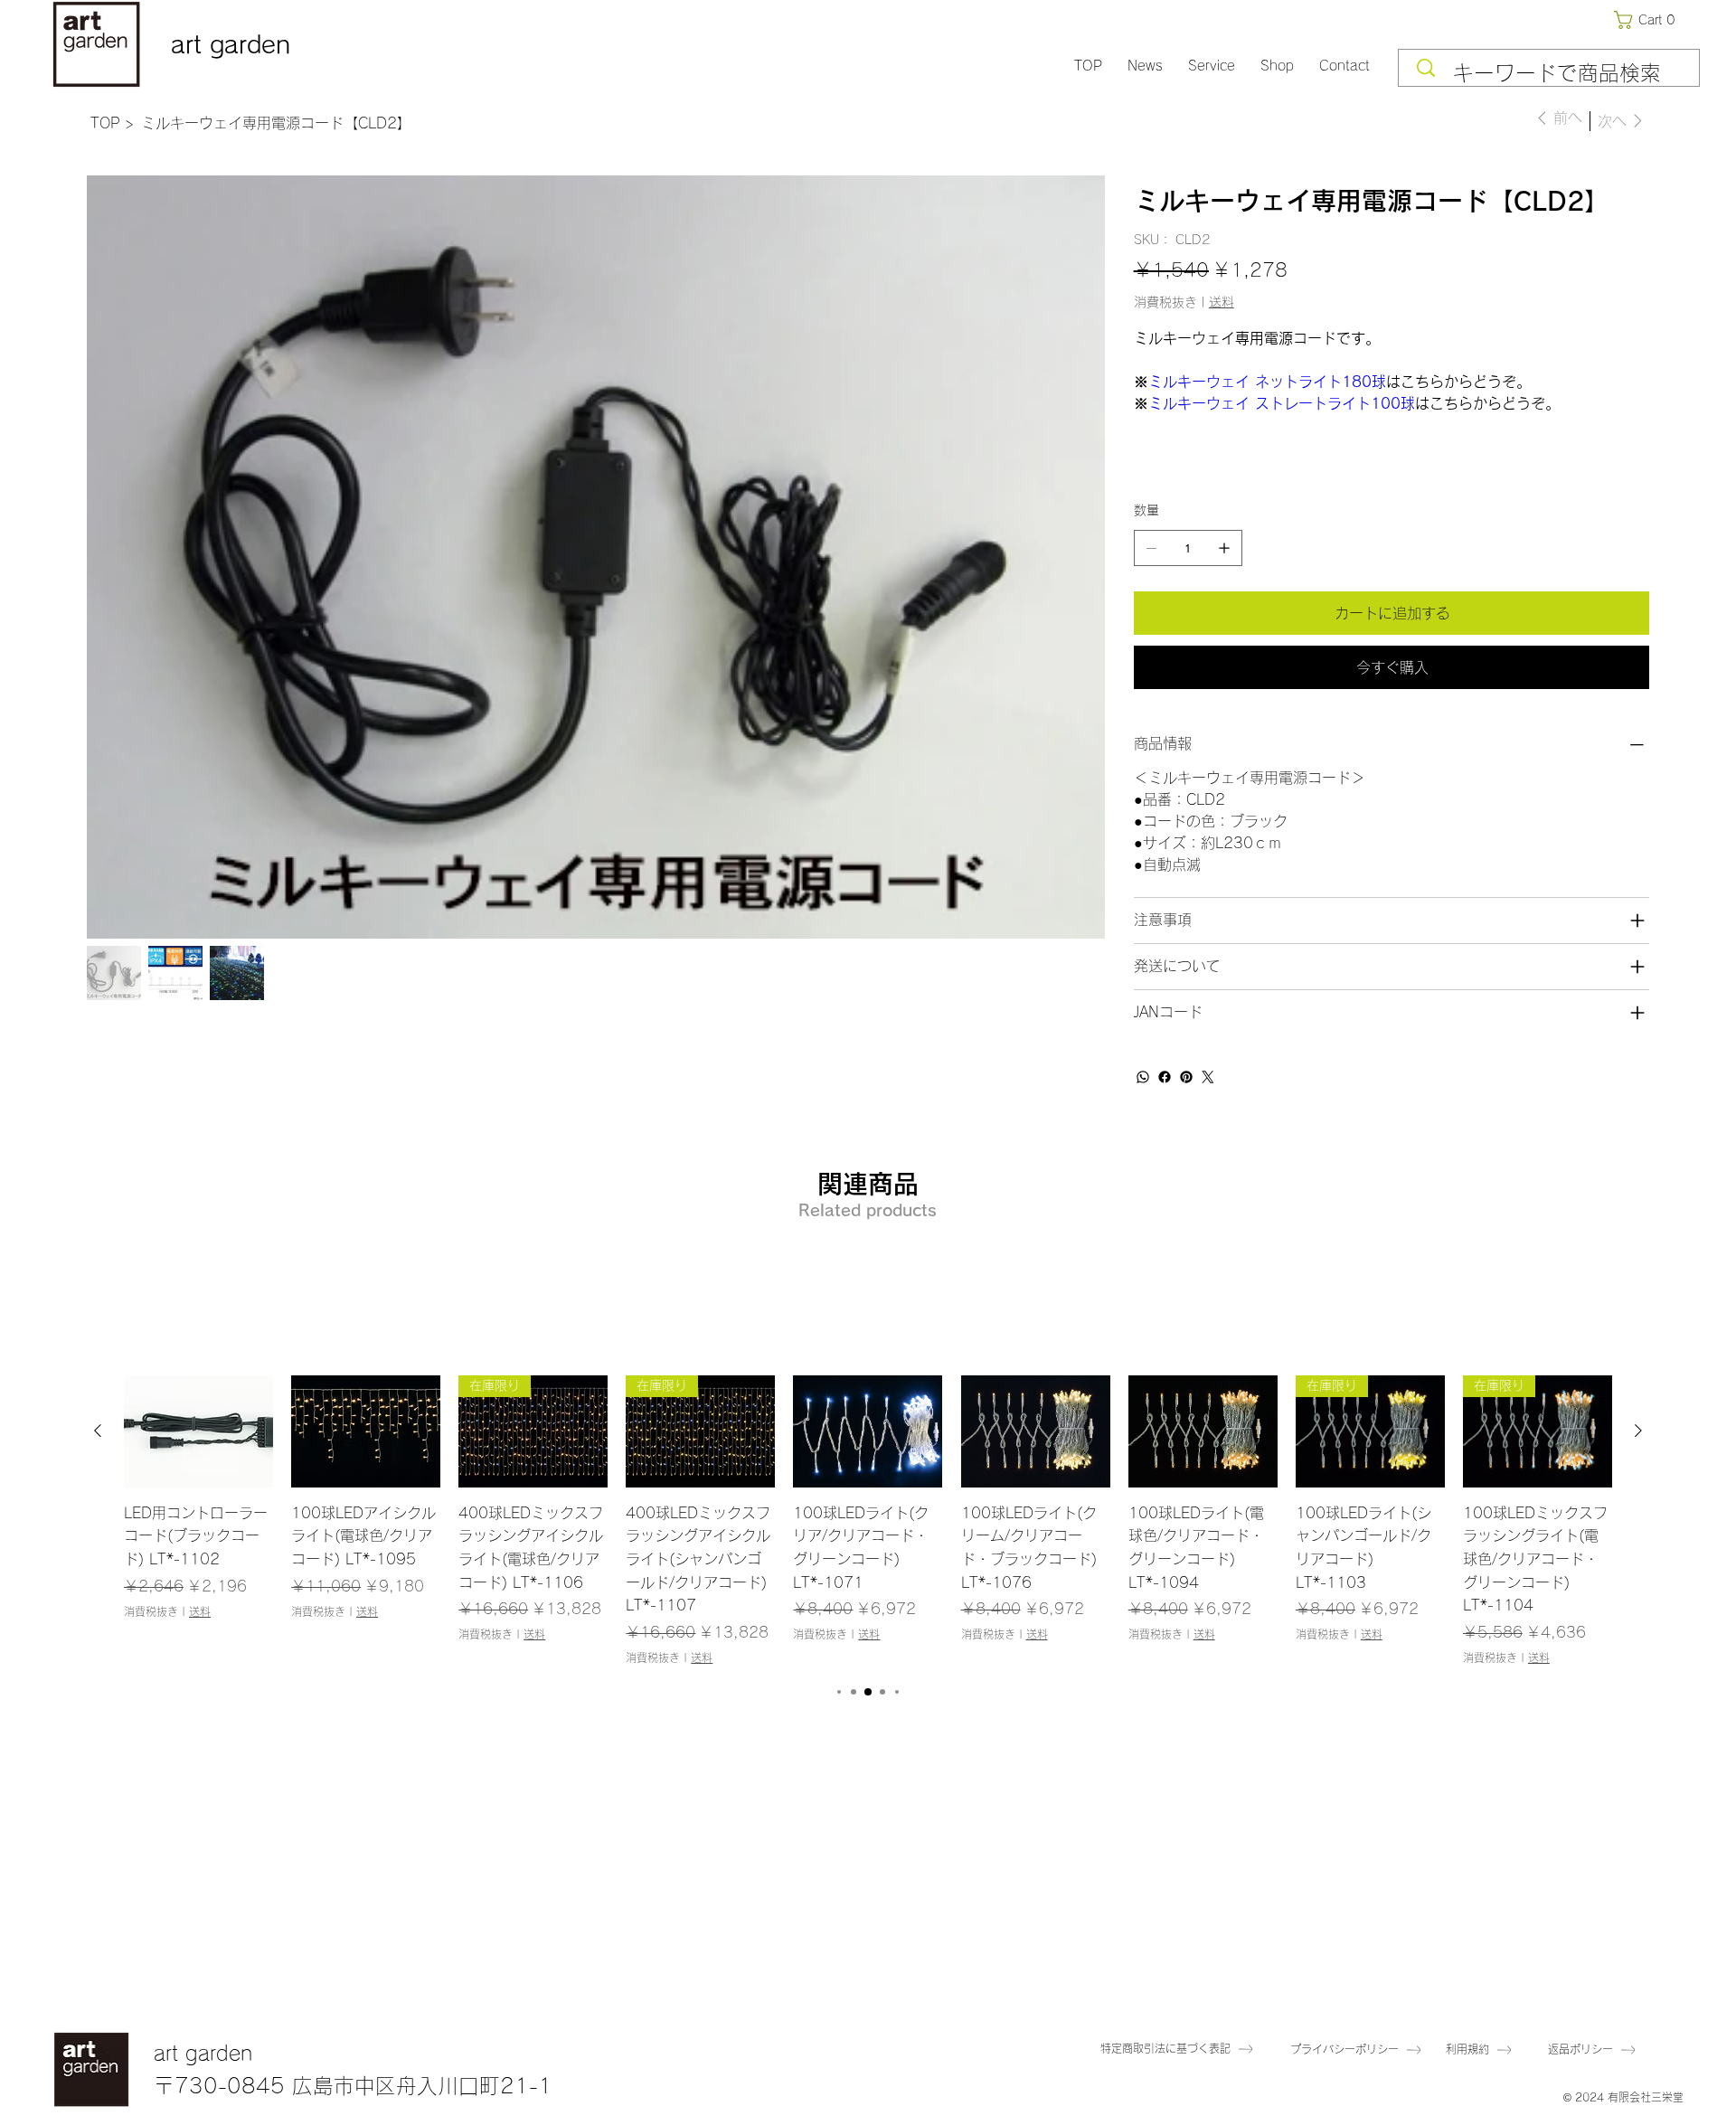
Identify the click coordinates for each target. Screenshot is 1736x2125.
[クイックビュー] (198, 1431)
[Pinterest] (1186, 1077)
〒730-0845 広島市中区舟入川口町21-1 (353, 2086)
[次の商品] (1638, 1431)
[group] (868, 1521)
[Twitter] (1208, 1077)
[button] (1648, 20)
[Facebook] (1165, 1077)
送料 (200, 1611)
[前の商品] (98, 1431)
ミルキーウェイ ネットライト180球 (1267, 382)
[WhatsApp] (1143, 1077)
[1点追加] (1224, 548)
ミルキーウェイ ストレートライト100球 (1282, 403)
